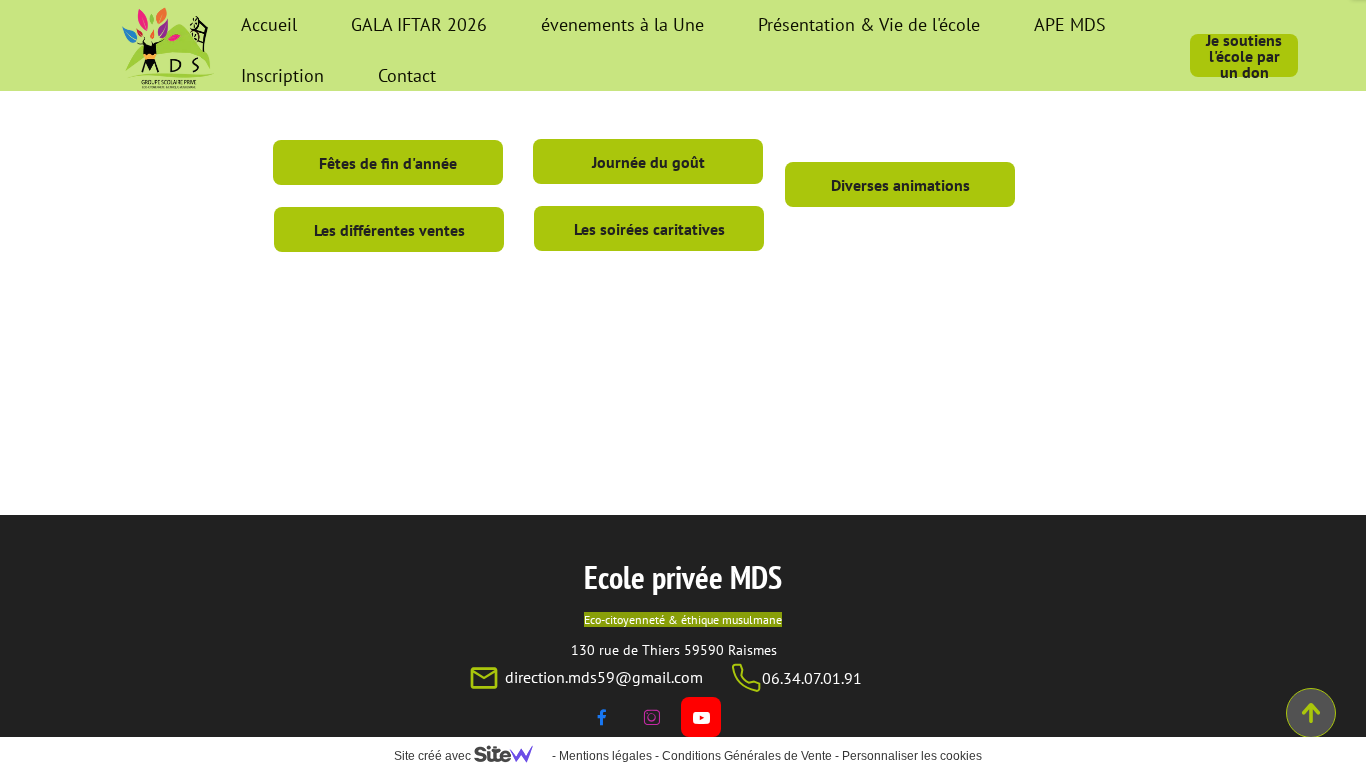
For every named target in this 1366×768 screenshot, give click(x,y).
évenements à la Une (622, 24)
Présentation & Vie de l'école (869, 24)
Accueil (269, 24)
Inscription (282, 75)
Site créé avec (434, 756)
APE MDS (1070, 24)
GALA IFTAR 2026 (419, 24)
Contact (407, 75)
